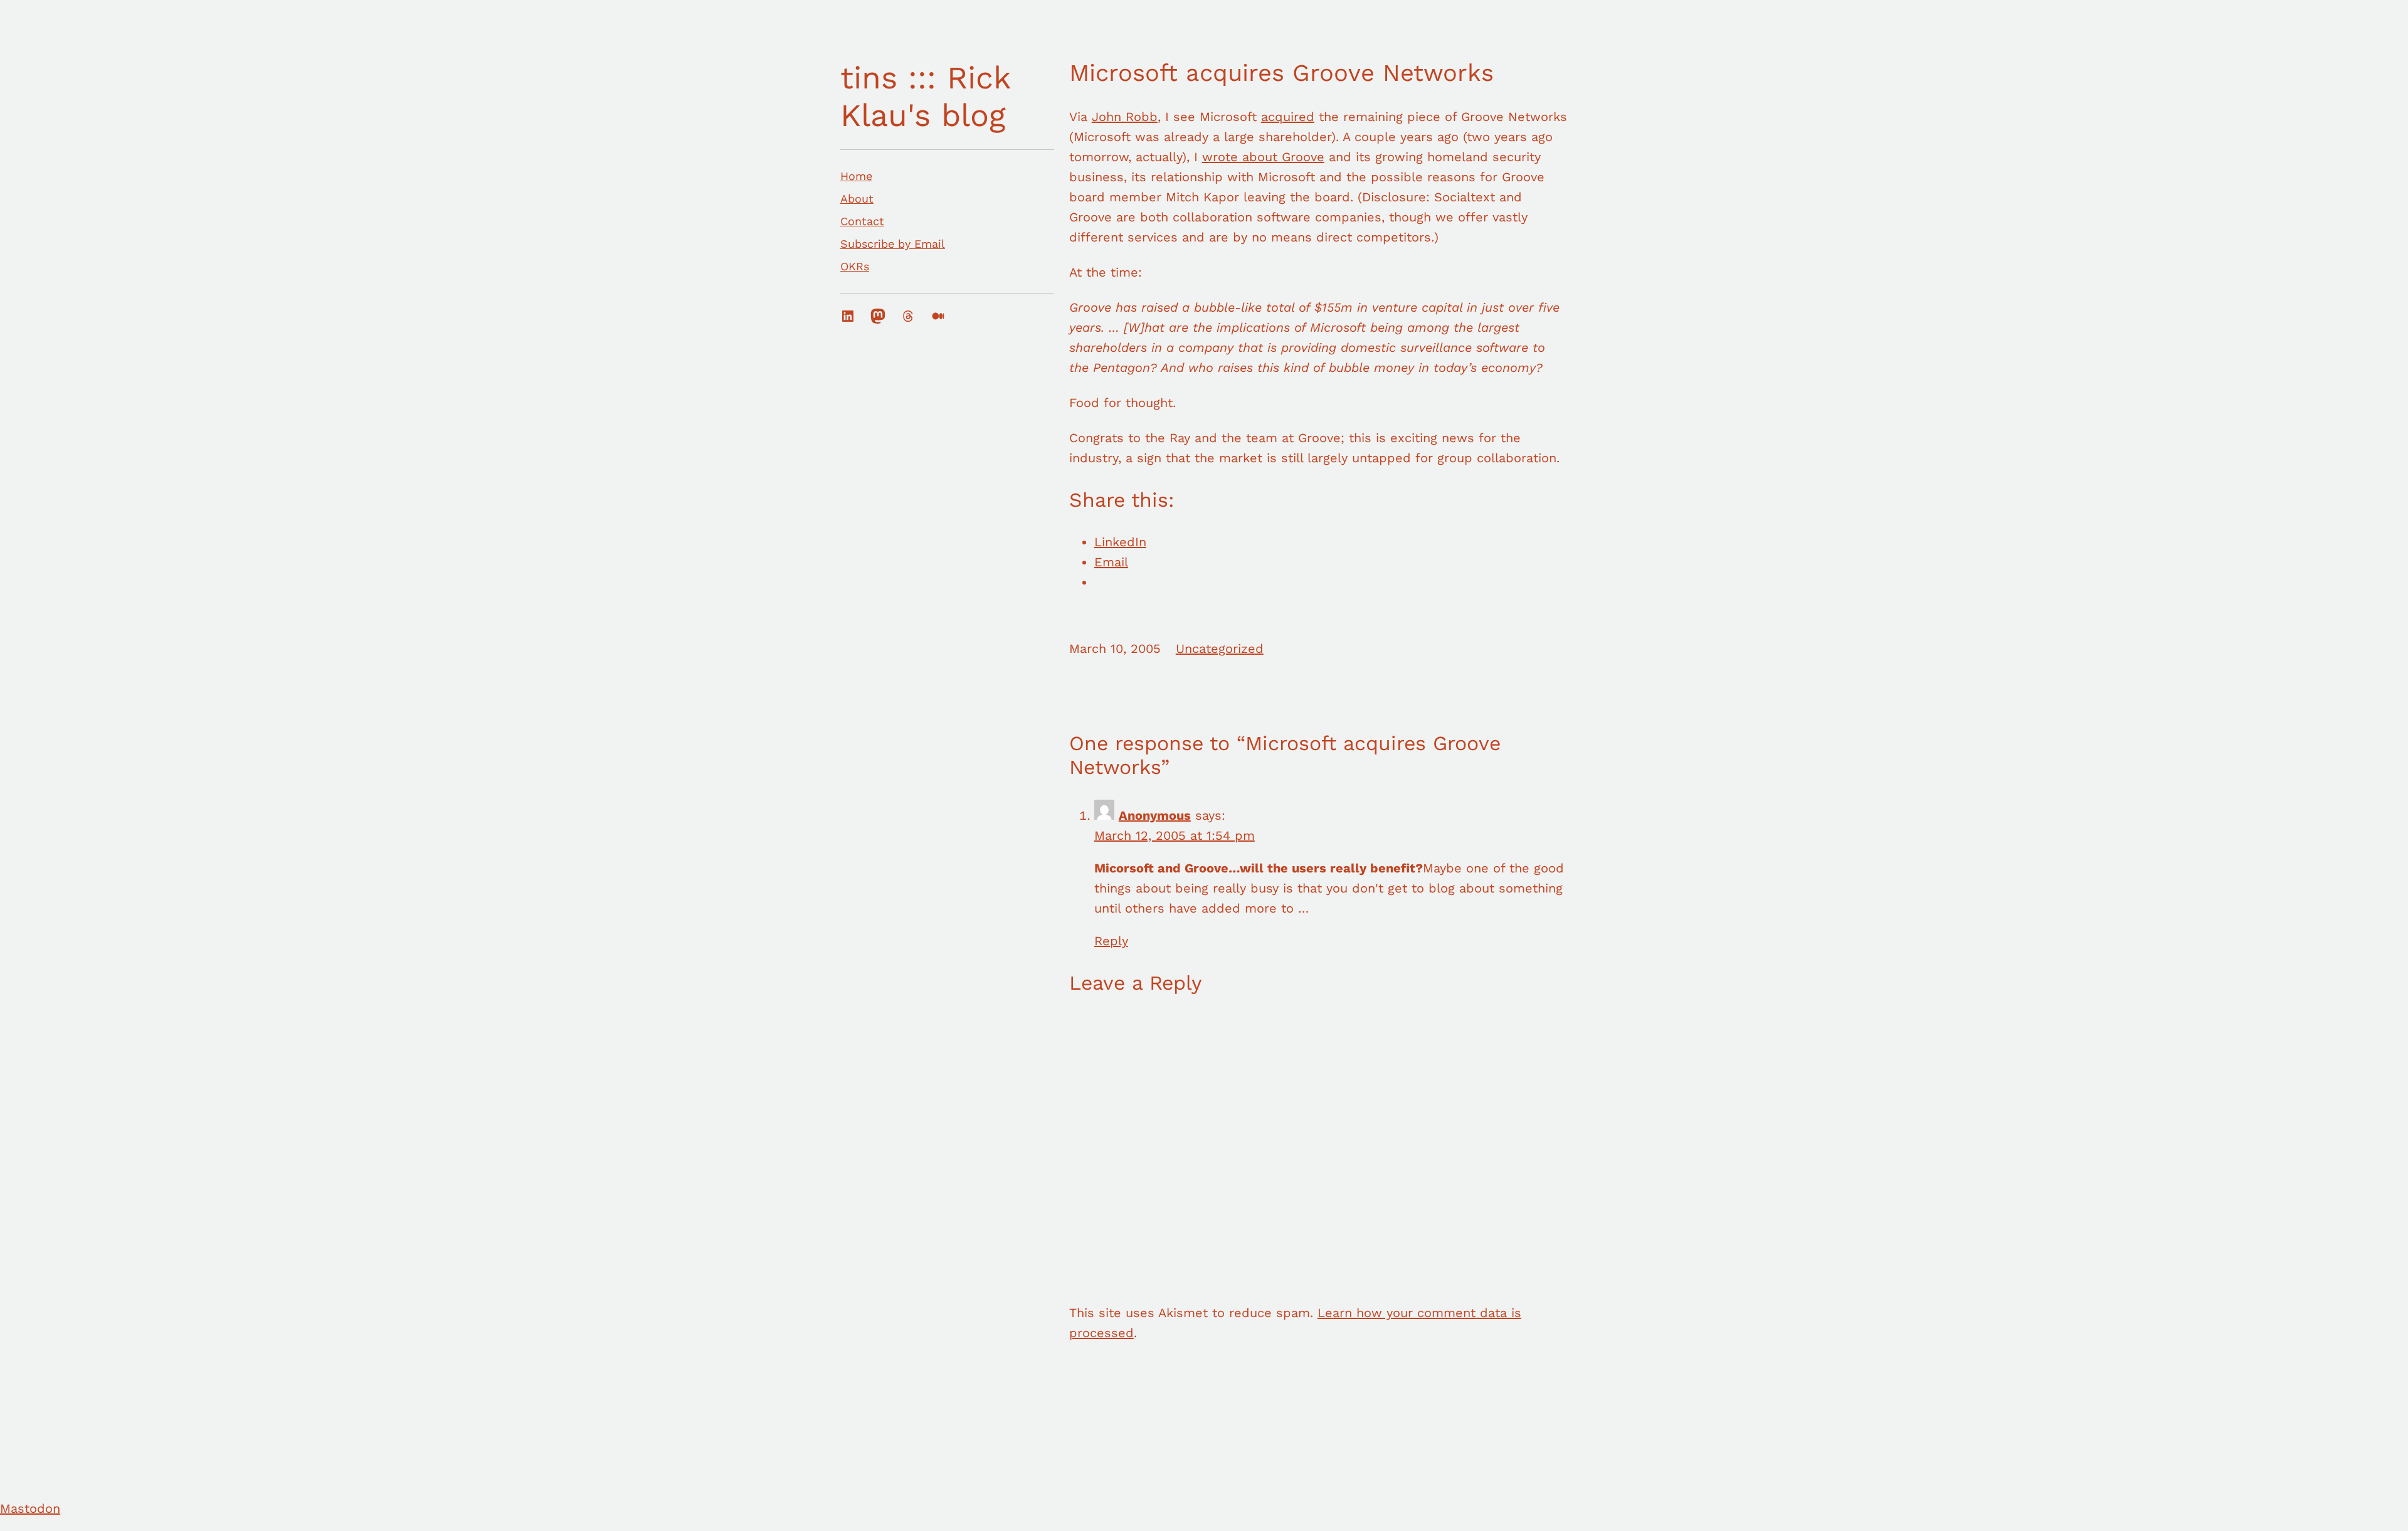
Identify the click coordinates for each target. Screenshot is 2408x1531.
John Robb (1125, 117)
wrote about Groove (1263, 157)
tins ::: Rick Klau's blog (925, 96)
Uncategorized (1220, 649)
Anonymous (1155, 815)
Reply (1111, 941)
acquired (1288, 117)
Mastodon (30, 1508)
